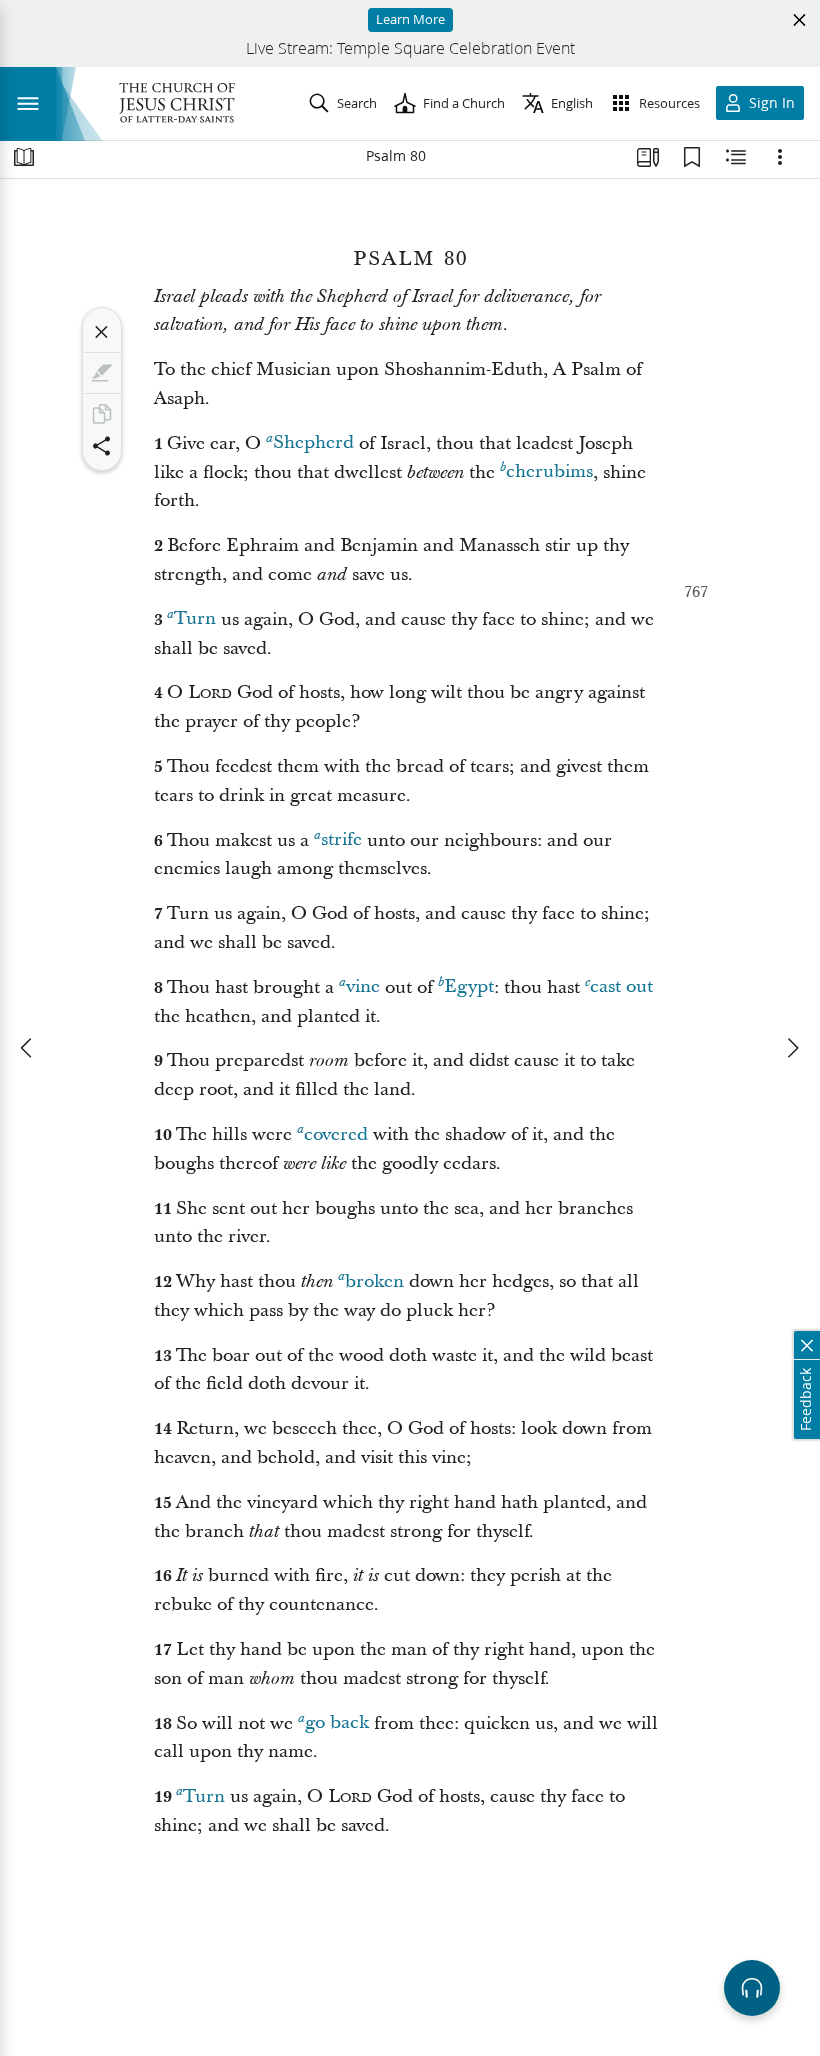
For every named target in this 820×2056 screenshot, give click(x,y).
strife (341, 840)
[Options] (780, 157)
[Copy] (102, 414)
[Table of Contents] (24, 157)
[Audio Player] (752, 1988)
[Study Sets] (648, 157)
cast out (621, 987)
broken (374, 1281)
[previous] (28, 1048)
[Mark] (102, 373)
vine (363, 987)
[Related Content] (736, 157)
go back (337, 1723)
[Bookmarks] (692, 157)
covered (336, 1134)
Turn (195, 619)
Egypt (469, 987)
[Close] (102, 332)
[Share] (102, 446)
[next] (792, 1048)
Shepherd (313, 443)
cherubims (549, 472)
